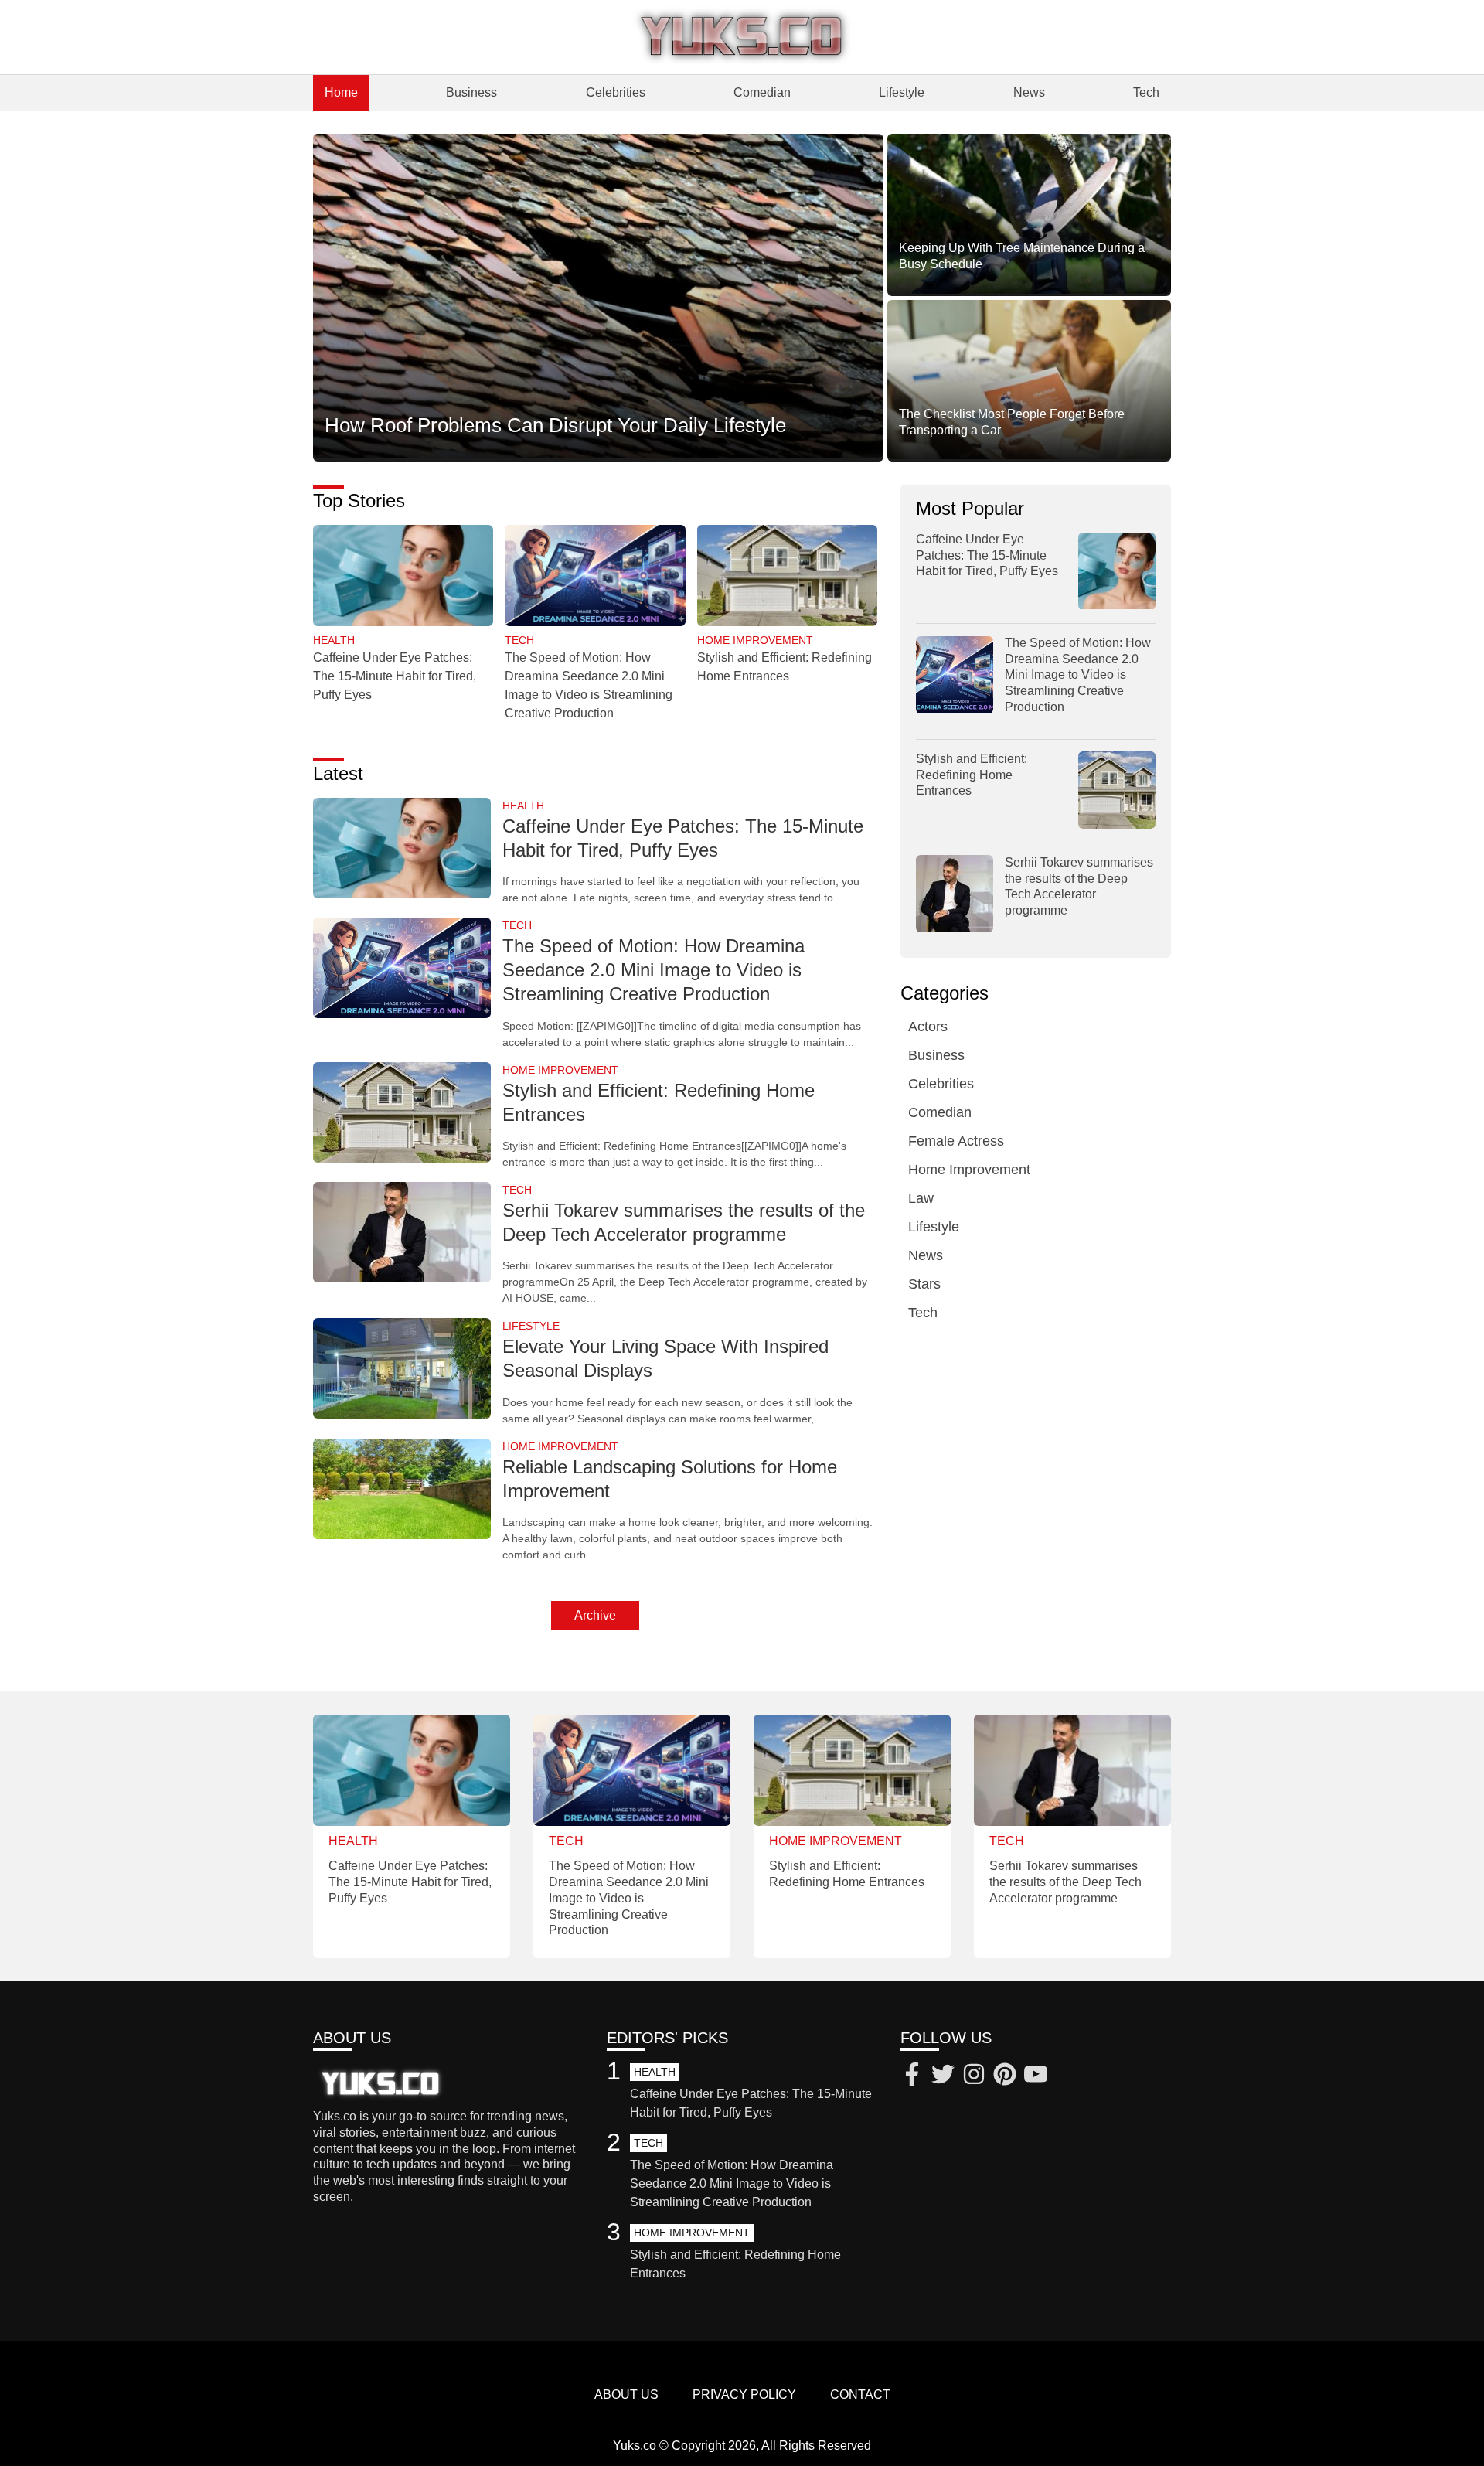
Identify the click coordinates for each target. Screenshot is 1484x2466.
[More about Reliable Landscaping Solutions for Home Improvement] (402, 1490)
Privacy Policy (744, 2394)
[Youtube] (1036, 2076)
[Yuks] (742, 37)
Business (471, 92)
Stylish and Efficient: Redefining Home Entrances (972, 775)
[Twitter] (943, 2076)
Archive (595, 1615)
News (1029, 92)
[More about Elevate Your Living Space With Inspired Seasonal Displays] (402, 1369)
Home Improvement (969, 1170)
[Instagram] (974, 2076)
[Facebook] (912, 2076)
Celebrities (616, 92)
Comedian (762, 92)
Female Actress (956, 1142)
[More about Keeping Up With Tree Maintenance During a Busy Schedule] (1029, 215)
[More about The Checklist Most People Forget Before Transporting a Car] (1029, 381)
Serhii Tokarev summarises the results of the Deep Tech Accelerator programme (1065, 1882)
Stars (924, 1285)
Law (921, 1199)
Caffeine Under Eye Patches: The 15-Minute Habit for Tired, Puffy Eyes (395, 676)
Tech (1146, 92)
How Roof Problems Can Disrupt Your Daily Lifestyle (555, 425)
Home (341, 92)
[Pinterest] (1005, 2076)
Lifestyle (902, 92)
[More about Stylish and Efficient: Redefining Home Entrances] (787, 577)
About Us (626, 2394)
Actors (928, 1027)
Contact (860, 2394)
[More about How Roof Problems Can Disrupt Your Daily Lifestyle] (598, 297)
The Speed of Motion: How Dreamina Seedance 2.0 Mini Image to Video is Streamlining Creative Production (654, 970)
